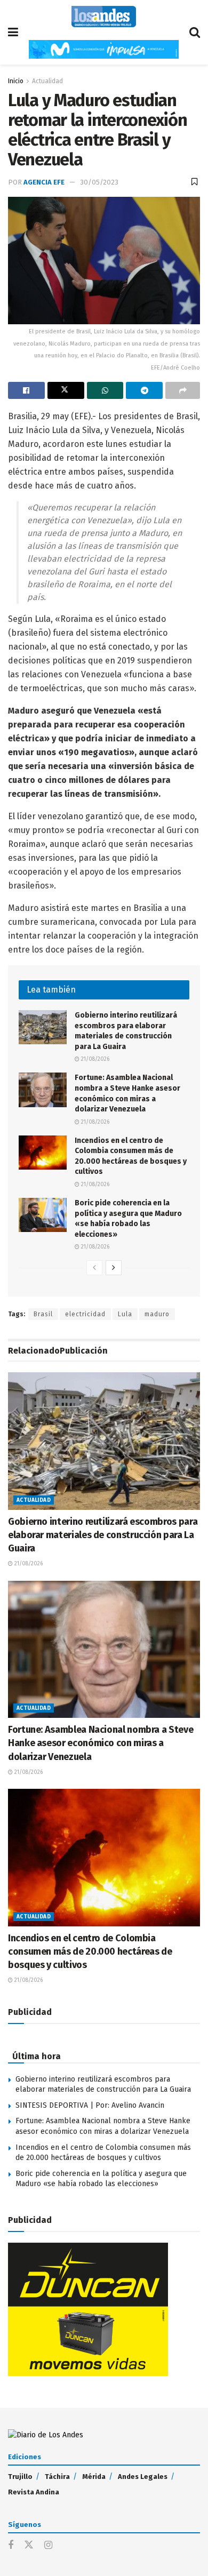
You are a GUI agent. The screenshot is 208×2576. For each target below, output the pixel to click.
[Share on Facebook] (26, 390)
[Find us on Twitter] (29, 2545)
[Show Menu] (13, 32)
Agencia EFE (44, 182)
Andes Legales (143, 2477)
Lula (125, 1314)
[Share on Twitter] (66, 390)
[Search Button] (195, 32)
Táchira (57, 2477)
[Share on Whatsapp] (105, 390)
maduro (157, 1314)
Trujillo (20, 2477)
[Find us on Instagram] (48, 2546)
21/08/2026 (94, 1059)
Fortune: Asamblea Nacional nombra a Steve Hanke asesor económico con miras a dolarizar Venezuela (101, 1743)
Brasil (43, 1314)
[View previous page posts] (94, 1268)
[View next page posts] (114, 1268)
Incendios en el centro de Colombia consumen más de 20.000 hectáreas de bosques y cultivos (90, 1951)
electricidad (85, 1314)
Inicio (16, 81)
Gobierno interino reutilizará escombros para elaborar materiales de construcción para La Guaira (103, 1535)
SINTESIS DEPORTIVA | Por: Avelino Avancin (90, 2105)
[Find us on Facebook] (11, 2546)
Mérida (94, 2477)
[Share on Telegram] (144, 390)
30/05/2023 (99, 182)
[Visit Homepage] (104, 17)
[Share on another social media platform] (183, 390)
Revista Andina (34, 2492)
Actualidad (47, 81)
